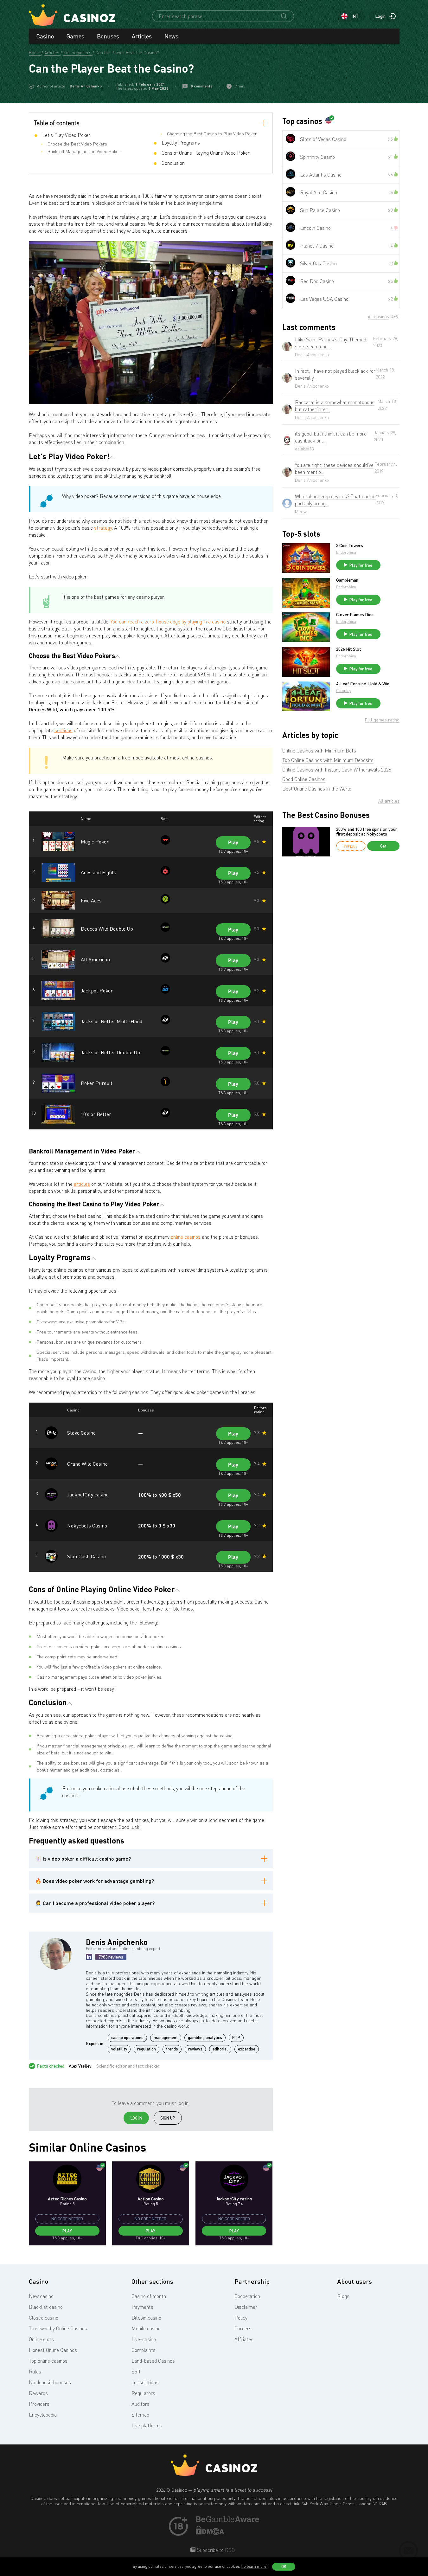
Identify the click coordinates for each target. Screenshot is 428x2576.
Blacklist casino (46, 2307)
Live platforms (147, 2425)
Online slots (41, 2339)
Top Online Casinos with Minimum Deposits (328, 760)
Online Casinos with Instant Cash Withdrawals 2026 (337, 770)
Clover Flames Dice (355, 615)
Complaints (144, 2350)
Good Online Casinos (304, 779)
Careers (243, 2328)
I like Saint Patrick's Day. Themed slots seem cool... (331, 343)
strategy (103, 528)
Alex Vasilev (80, 2066)
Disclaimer (246, 2307)
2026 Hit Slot (349, 649)
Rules (35, 2372)
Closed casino (44, 2318)
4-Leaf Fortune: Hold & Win (363, 684)
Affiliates (244, 2339)
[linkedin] (89, 1957)
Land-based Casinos (153, 2361)
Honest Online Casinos (53, 2350)
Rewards (38, 2393)
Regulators (143, 2393)
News (171, 36)
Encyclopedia (43, 2415)
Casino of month (149, 2296)
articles (82, 1184)
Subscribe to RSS (215, 2550)
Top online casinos (48, 2361)
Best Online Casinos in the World (317, 789)
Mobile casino (146, 2328)
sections (64, 730)
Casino (45, 36)
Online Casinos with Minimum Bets (319, 751)
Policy (241, 2318)
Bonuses (108, 36)
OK (284, 2566)
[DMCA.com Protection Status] (210, 2533)
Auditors (141, 2404)
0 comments (202, 86)
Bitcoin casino (146, 2318)
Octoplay (344, 691)
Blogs (343, 2296)
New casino (41, 2296)
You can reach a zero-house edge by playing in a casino (168, 622)
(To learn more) (254, 2566)
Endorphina (346, 552)
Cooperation (247, 2296)
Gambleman (347, 580)
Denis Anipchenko (86, 86)
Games (75, 36)
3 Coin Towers (350, 546)
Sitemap (140, 2415)
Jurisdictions (145, 2382)
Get (383, 846)
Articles (142, 36)
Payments (142, 2307)
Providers (39, 2404)
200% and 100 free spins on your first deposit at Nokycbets (367, 832)
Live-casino (144, 2339)
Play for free (361, 565)
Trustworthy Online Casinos (58, 2328)
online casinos (186, 1237)
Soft (136, 2372)
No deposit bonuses (50, 2382)
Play (233, 842)
